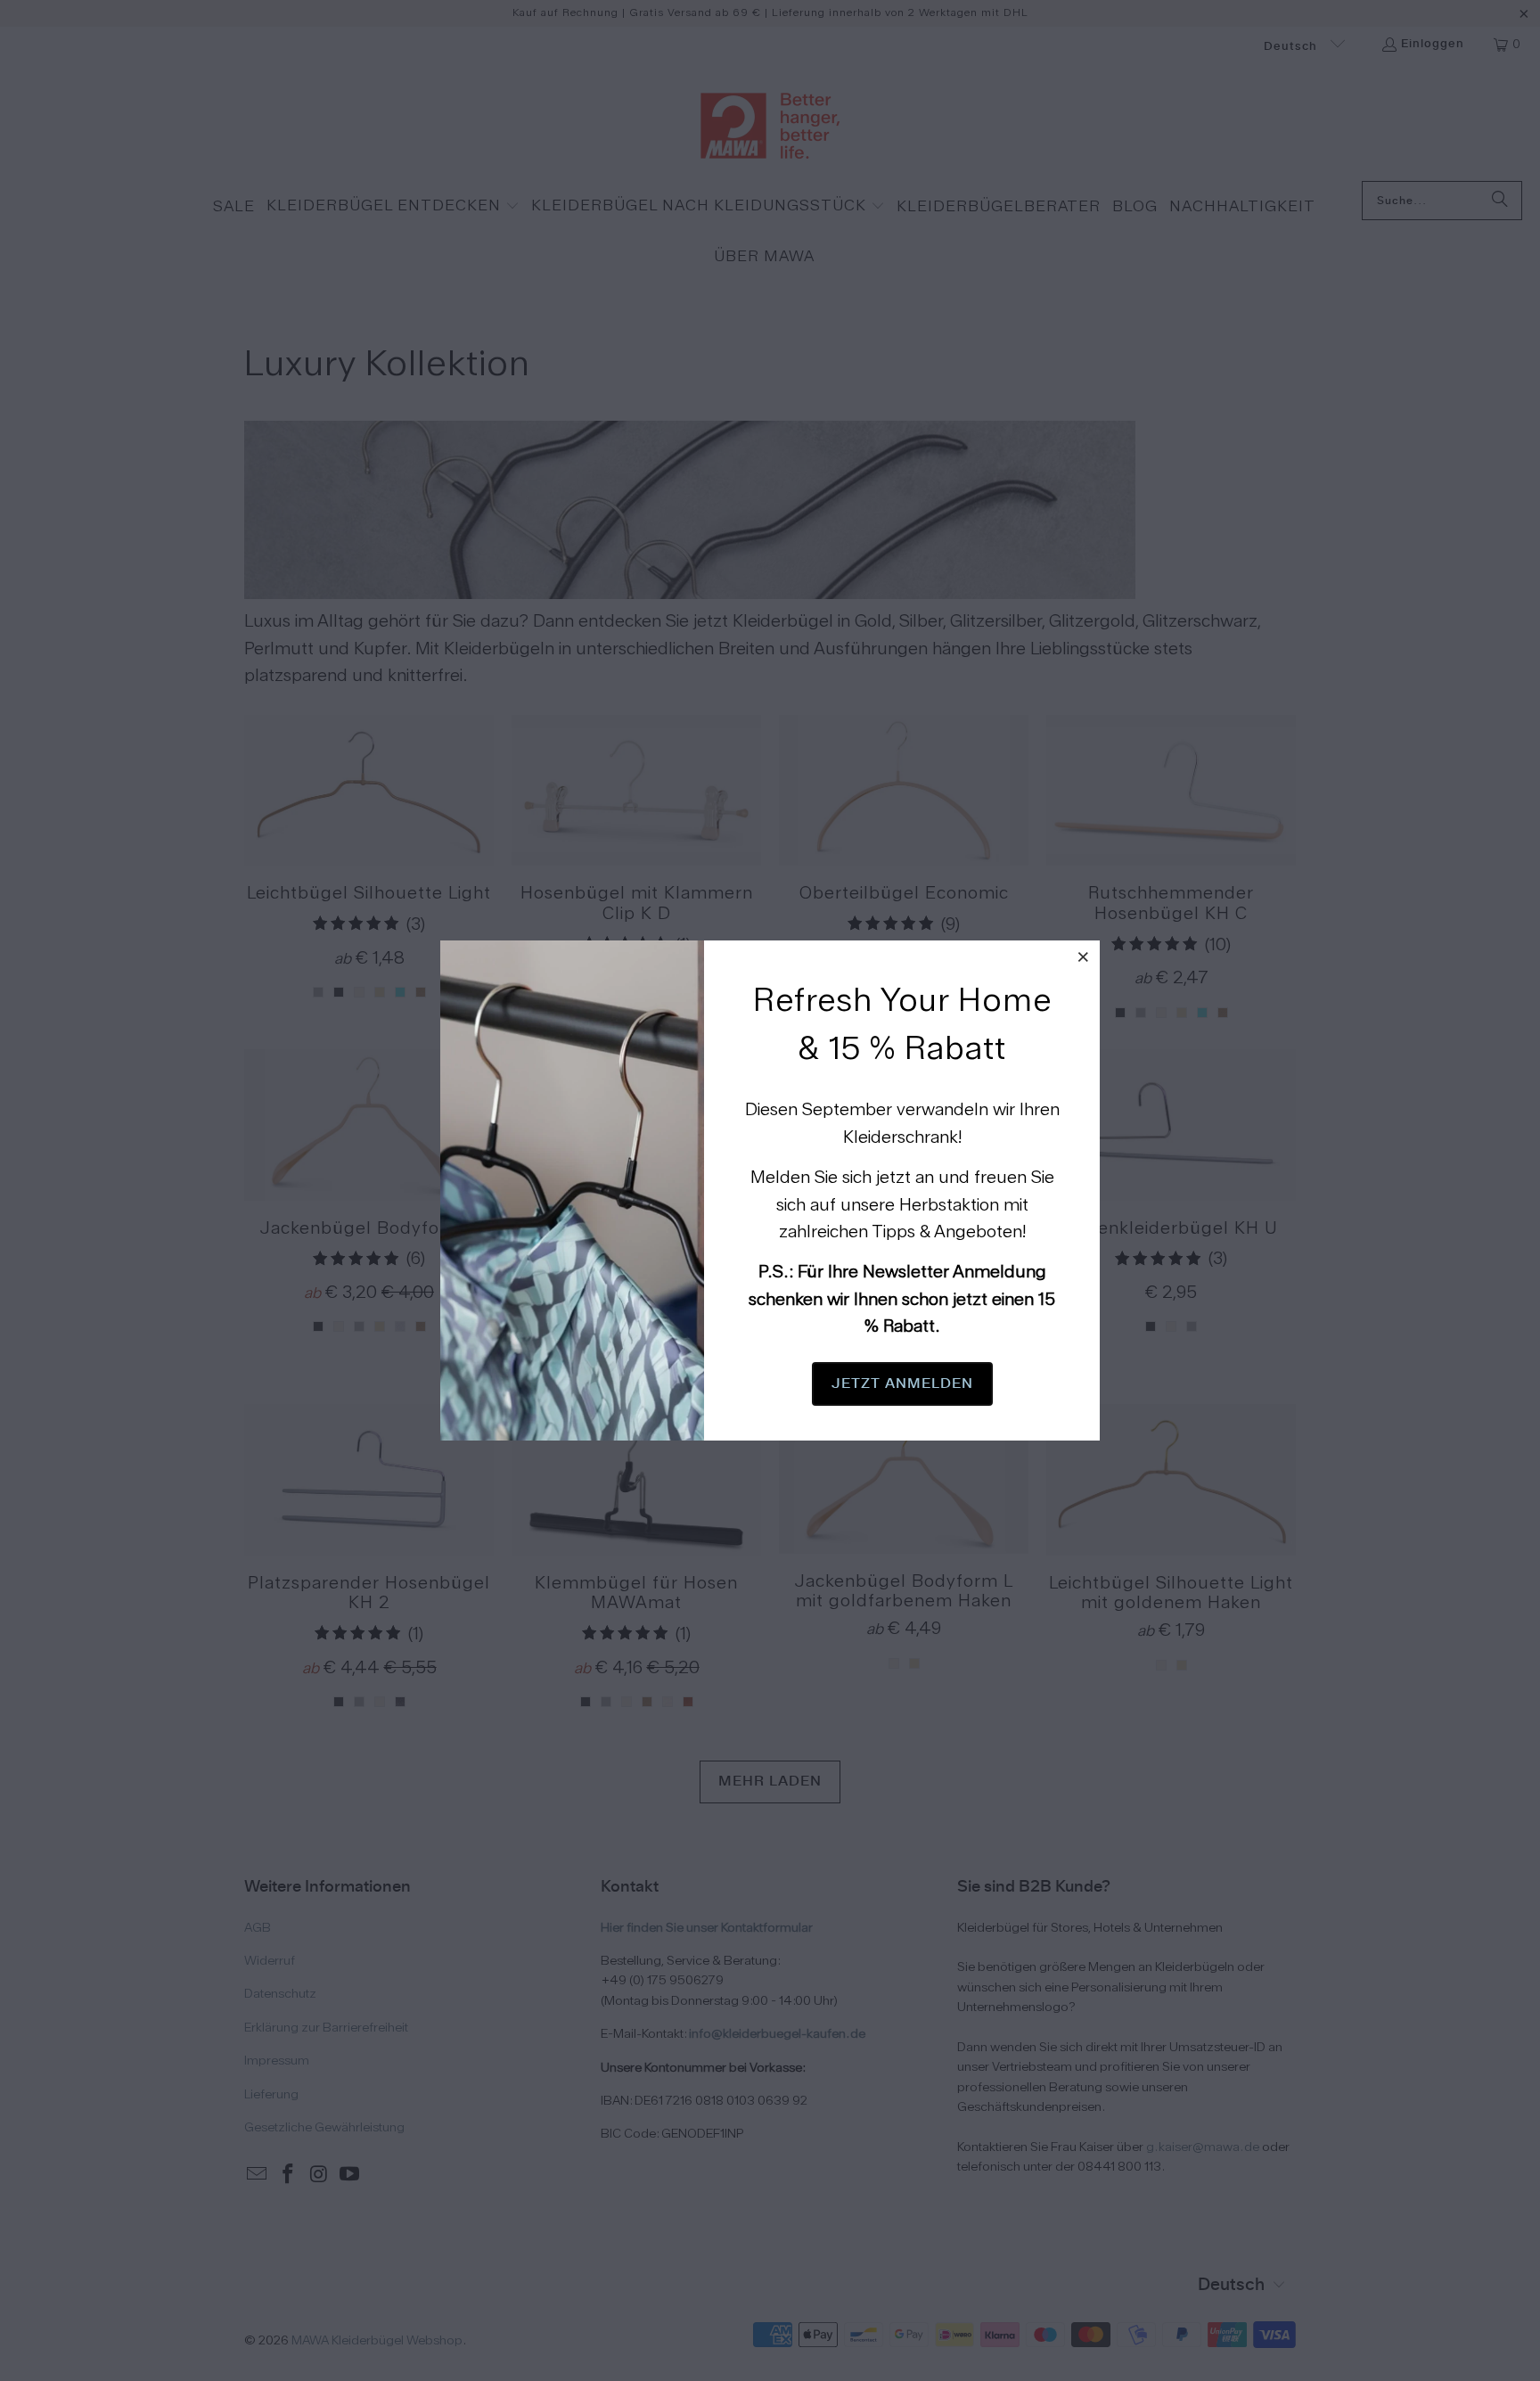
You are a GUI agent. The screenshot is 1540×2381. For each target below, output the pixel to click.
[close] (1084, 957)
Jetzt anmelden (902, 1383)
